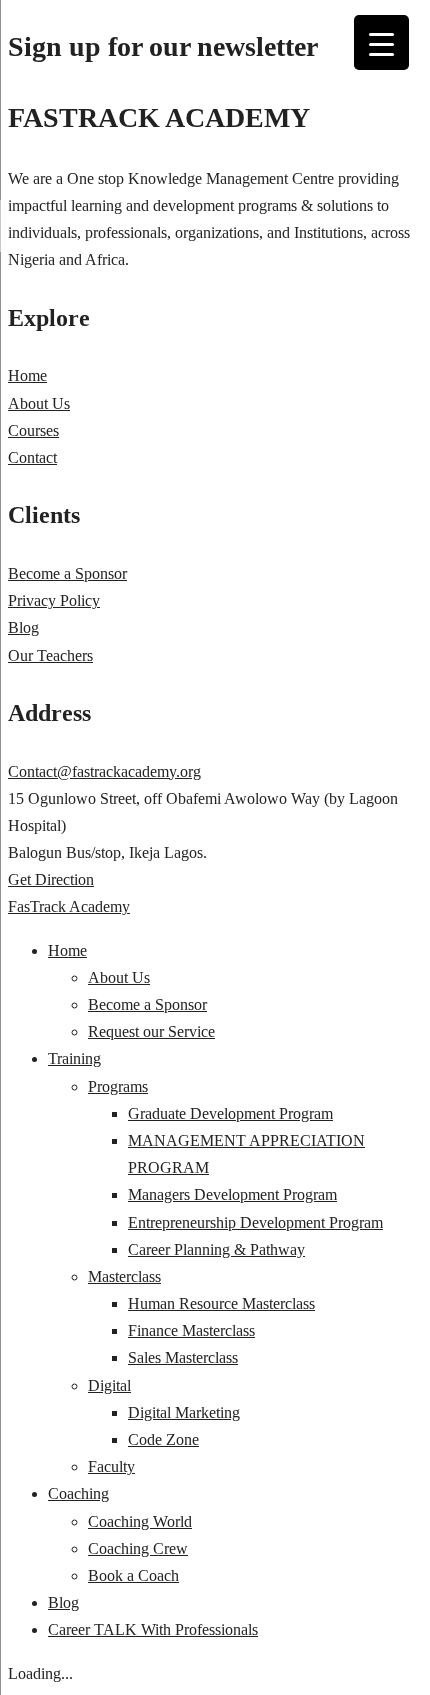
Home (27, 375)
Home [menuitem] (67, 950)
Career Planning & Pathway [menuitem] (216, 1249)
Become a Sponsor (67, 573)
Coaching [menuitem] (78, 1493)
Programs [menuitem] (118, 1086)
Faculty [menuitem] (111, 1466)
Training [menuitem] (74, 1058)
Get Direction (51, 879)
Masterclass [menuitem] (124, 1276)
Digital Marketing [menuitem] (184, 1412)
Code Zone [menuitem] (163, 1439)
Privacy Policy (54, 600)
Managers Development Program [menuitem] (232, 1194)
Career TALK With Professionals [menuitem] (153, 1629)
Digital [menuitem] (109, 1385)
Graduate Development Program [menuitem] (230, 1113)
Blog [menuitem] (63, 1602)
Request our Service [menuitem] (151, 1031)
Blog (23, 627)
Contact (32, 457)
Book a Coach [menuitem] (133, 1575)
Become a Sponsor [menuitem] (147, 1004)
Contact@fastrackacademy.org (104, 771)
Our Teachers (50, 655)
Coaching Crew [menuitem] (138, 1548)
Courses (33, 430)
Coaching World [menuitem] (140, 1521)
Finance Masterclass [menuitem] (191, 1330)
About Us (39, 403)
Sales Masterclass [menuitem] (183, 1357)
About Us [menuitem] (119, 977)
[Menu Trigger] (381, 42)
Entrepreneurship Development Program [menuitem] (255, 1222)
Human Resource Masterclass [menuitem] (221, 1303)
